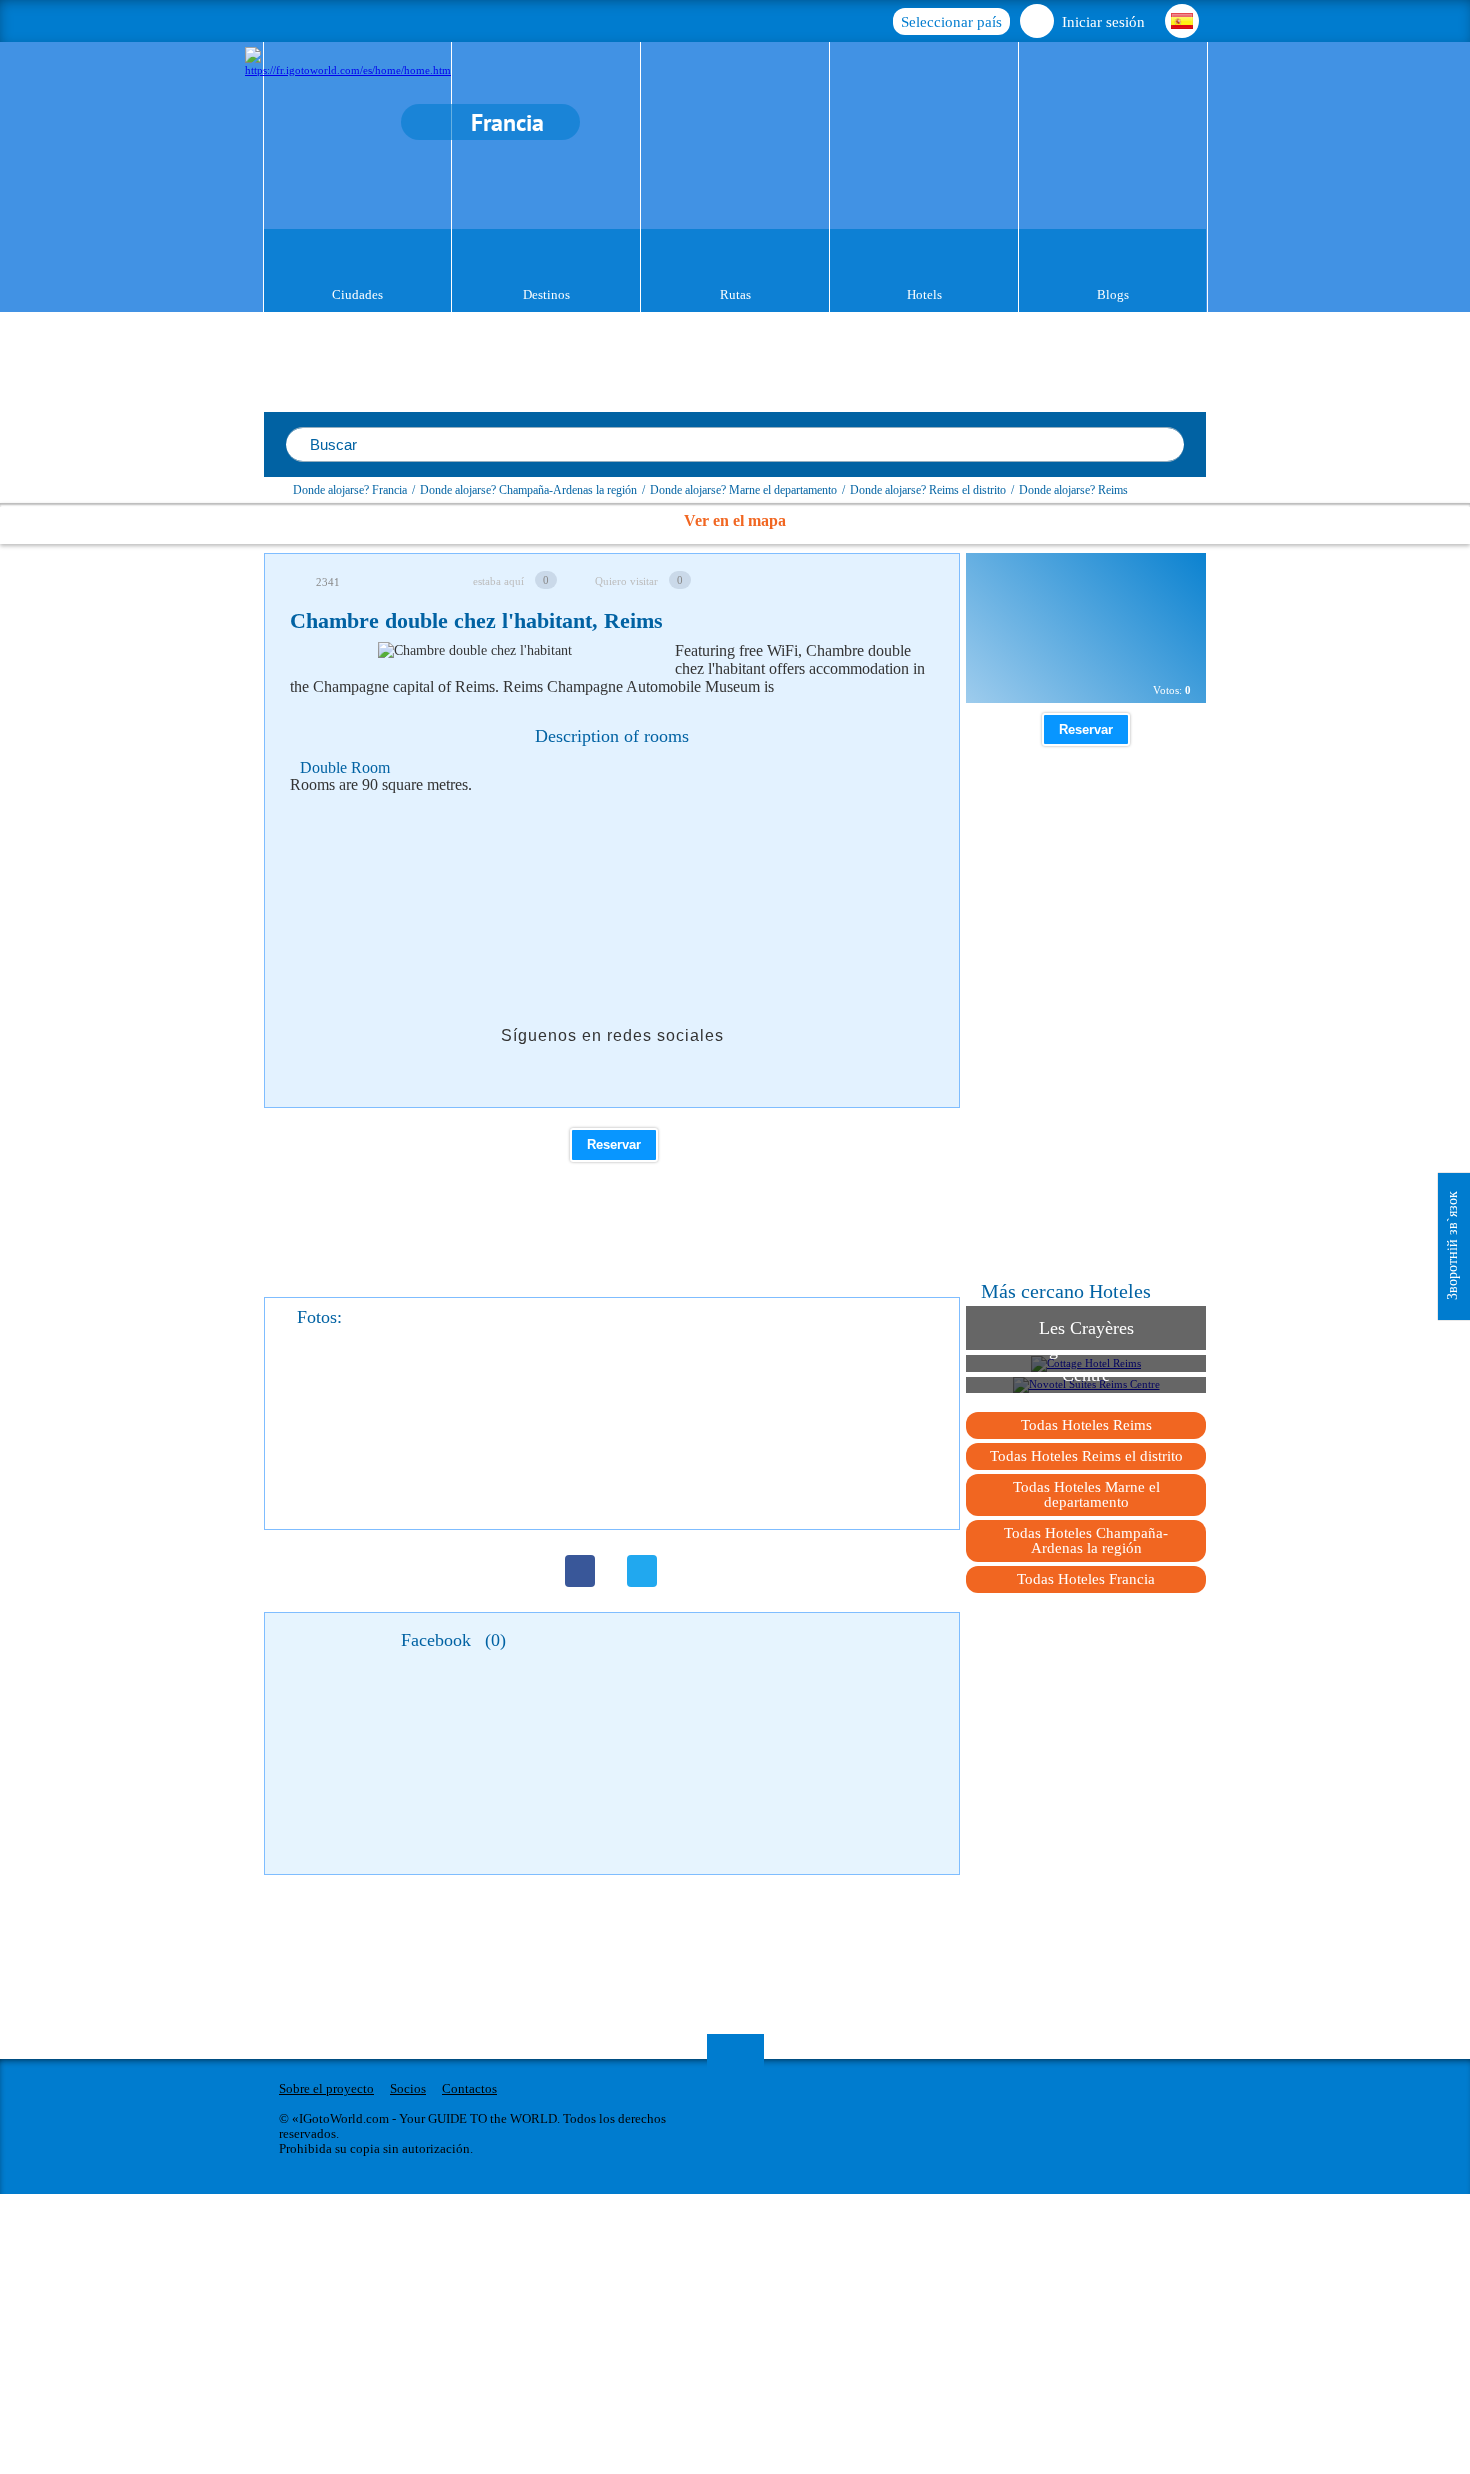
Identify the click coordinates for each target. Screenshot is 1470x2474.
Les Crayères (1086, 1328)
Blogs (1113, 294)
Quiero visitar (626, 581)
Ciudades (357, 294)
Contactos (469, 2088)
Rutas (735, 294)
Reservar (614, 1144)
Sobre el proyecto (326, 2088)
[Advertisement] (654, 861)
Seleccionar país (951, 22)
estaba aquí (498, 581)
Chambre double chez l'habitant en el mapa (1070, 648)
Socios (408, 2088)
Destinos (546, 294)
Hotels (924, 294)
